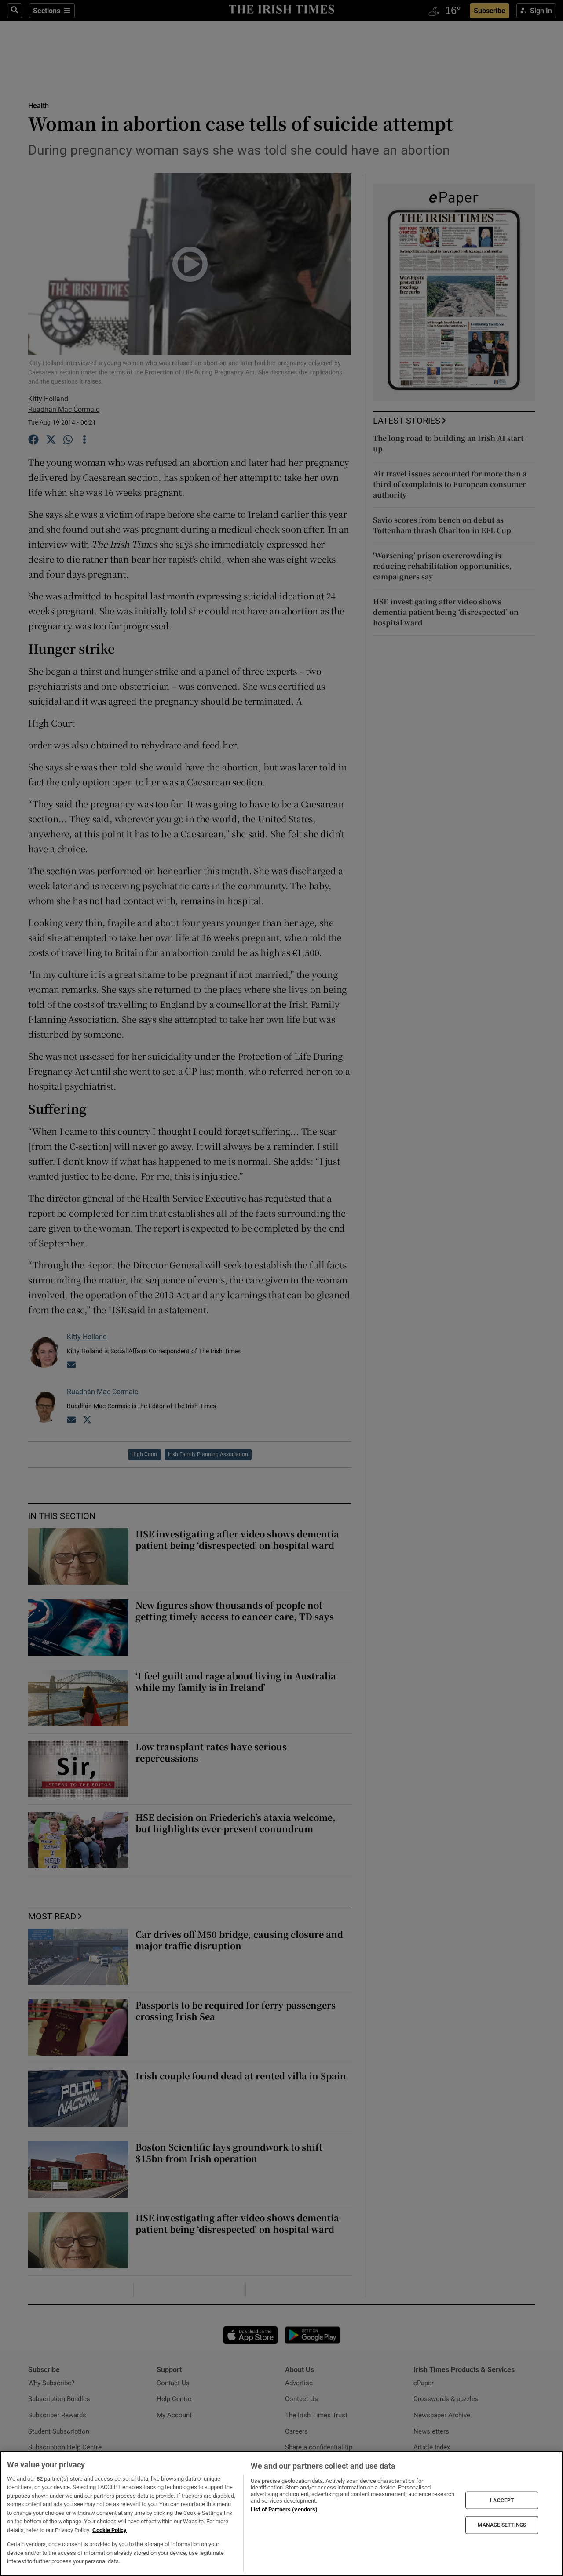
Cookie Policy (110, 2530)
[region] (281, 2513)
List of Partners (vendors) (284, 2509)
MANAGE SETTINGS (502, 2525)
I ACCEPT (502, 2500)
